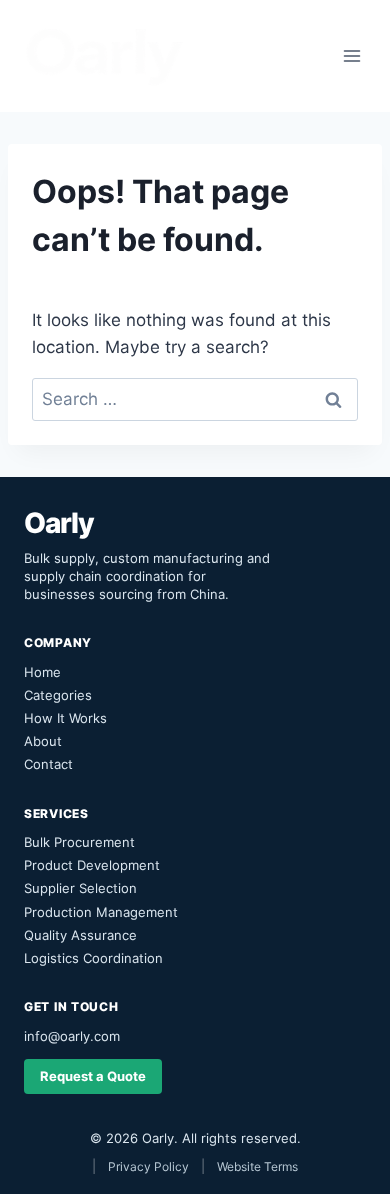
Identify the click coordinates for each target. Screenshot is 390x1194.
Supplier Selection (80, 888)
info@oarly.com (72, 1036)
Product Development (92, 865)
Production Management (101, 912)
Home (42, 672)
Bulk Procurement (79, 842)
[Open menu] (351, 55)
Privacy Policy (148, 1166)
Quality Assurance (80, 935)
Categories (58, 695)
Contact (48, 764)
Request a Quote (93, 1076)
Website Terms (257, 1166)
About (43, 741)
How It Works (65, 718)
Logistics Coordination (93, 958)
